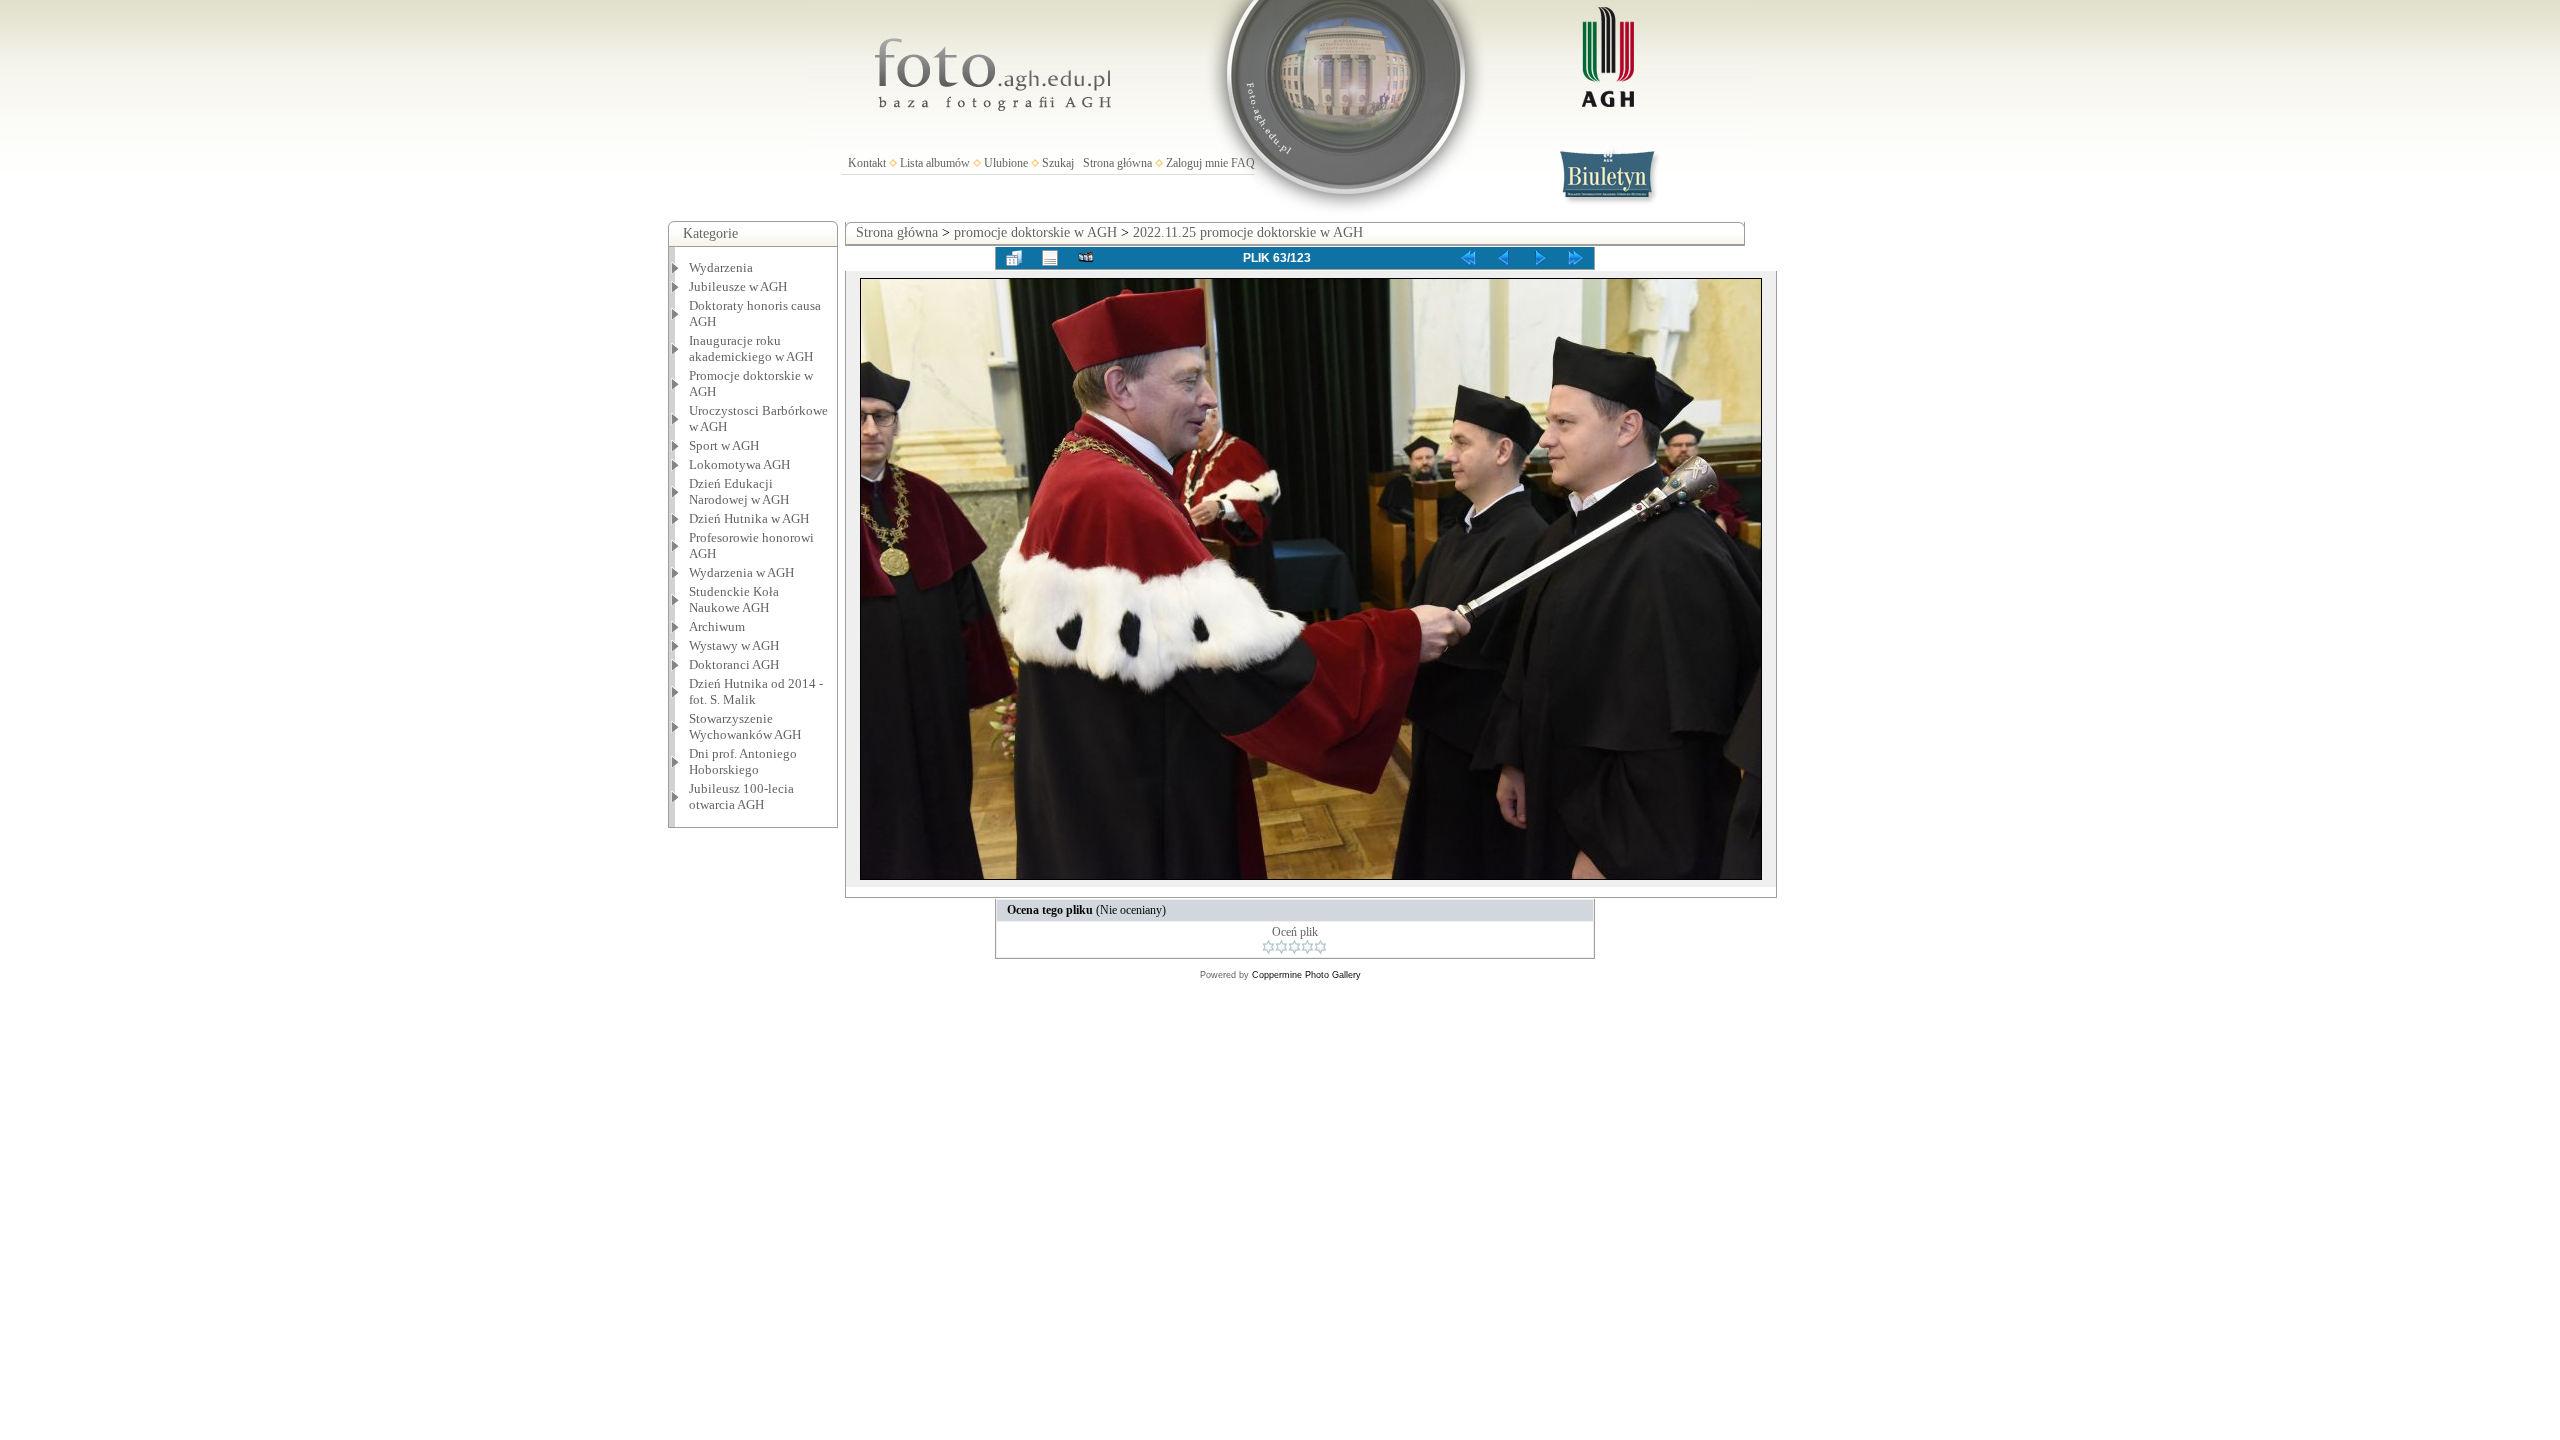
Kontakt (867, 163)
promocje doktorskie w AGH (1035, 232)
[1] (1268, 947)
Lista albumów (935, 163)
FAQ (1243, 163)
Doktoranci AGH (734, 664)
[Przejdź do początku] (1468, 258)
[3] (1294, 947)
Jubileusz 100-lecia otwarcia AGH (741, 796)
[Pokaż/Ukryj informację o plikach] (1050, 258)
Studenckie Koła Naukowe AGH (734, 599)
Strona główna (1117, 163)
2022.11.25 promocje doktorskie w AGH (1248, 232)
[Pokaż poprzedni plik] (1504, 258)
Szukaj (1058, 163)
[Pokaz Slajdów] (1086, 258)
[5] (1320, 947)
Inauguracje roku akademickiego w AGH (751, 348)
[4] (1307, 947)
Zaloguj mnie (1197, 163)
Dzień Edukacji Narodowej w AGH (739, 491)
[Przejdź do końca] (1576, 258)
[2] (1281, 947)
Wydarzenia (721, 267)
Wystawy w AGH (734, 645)
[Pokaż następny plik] (1540, 258)
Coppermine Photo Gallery (1306, 975)
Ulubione (1006, 163)
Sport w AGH (724, 445)
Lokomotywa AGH (739, 464)
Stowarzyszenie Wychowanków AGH (745, 726)
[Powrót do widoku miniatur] (1014, 258)
